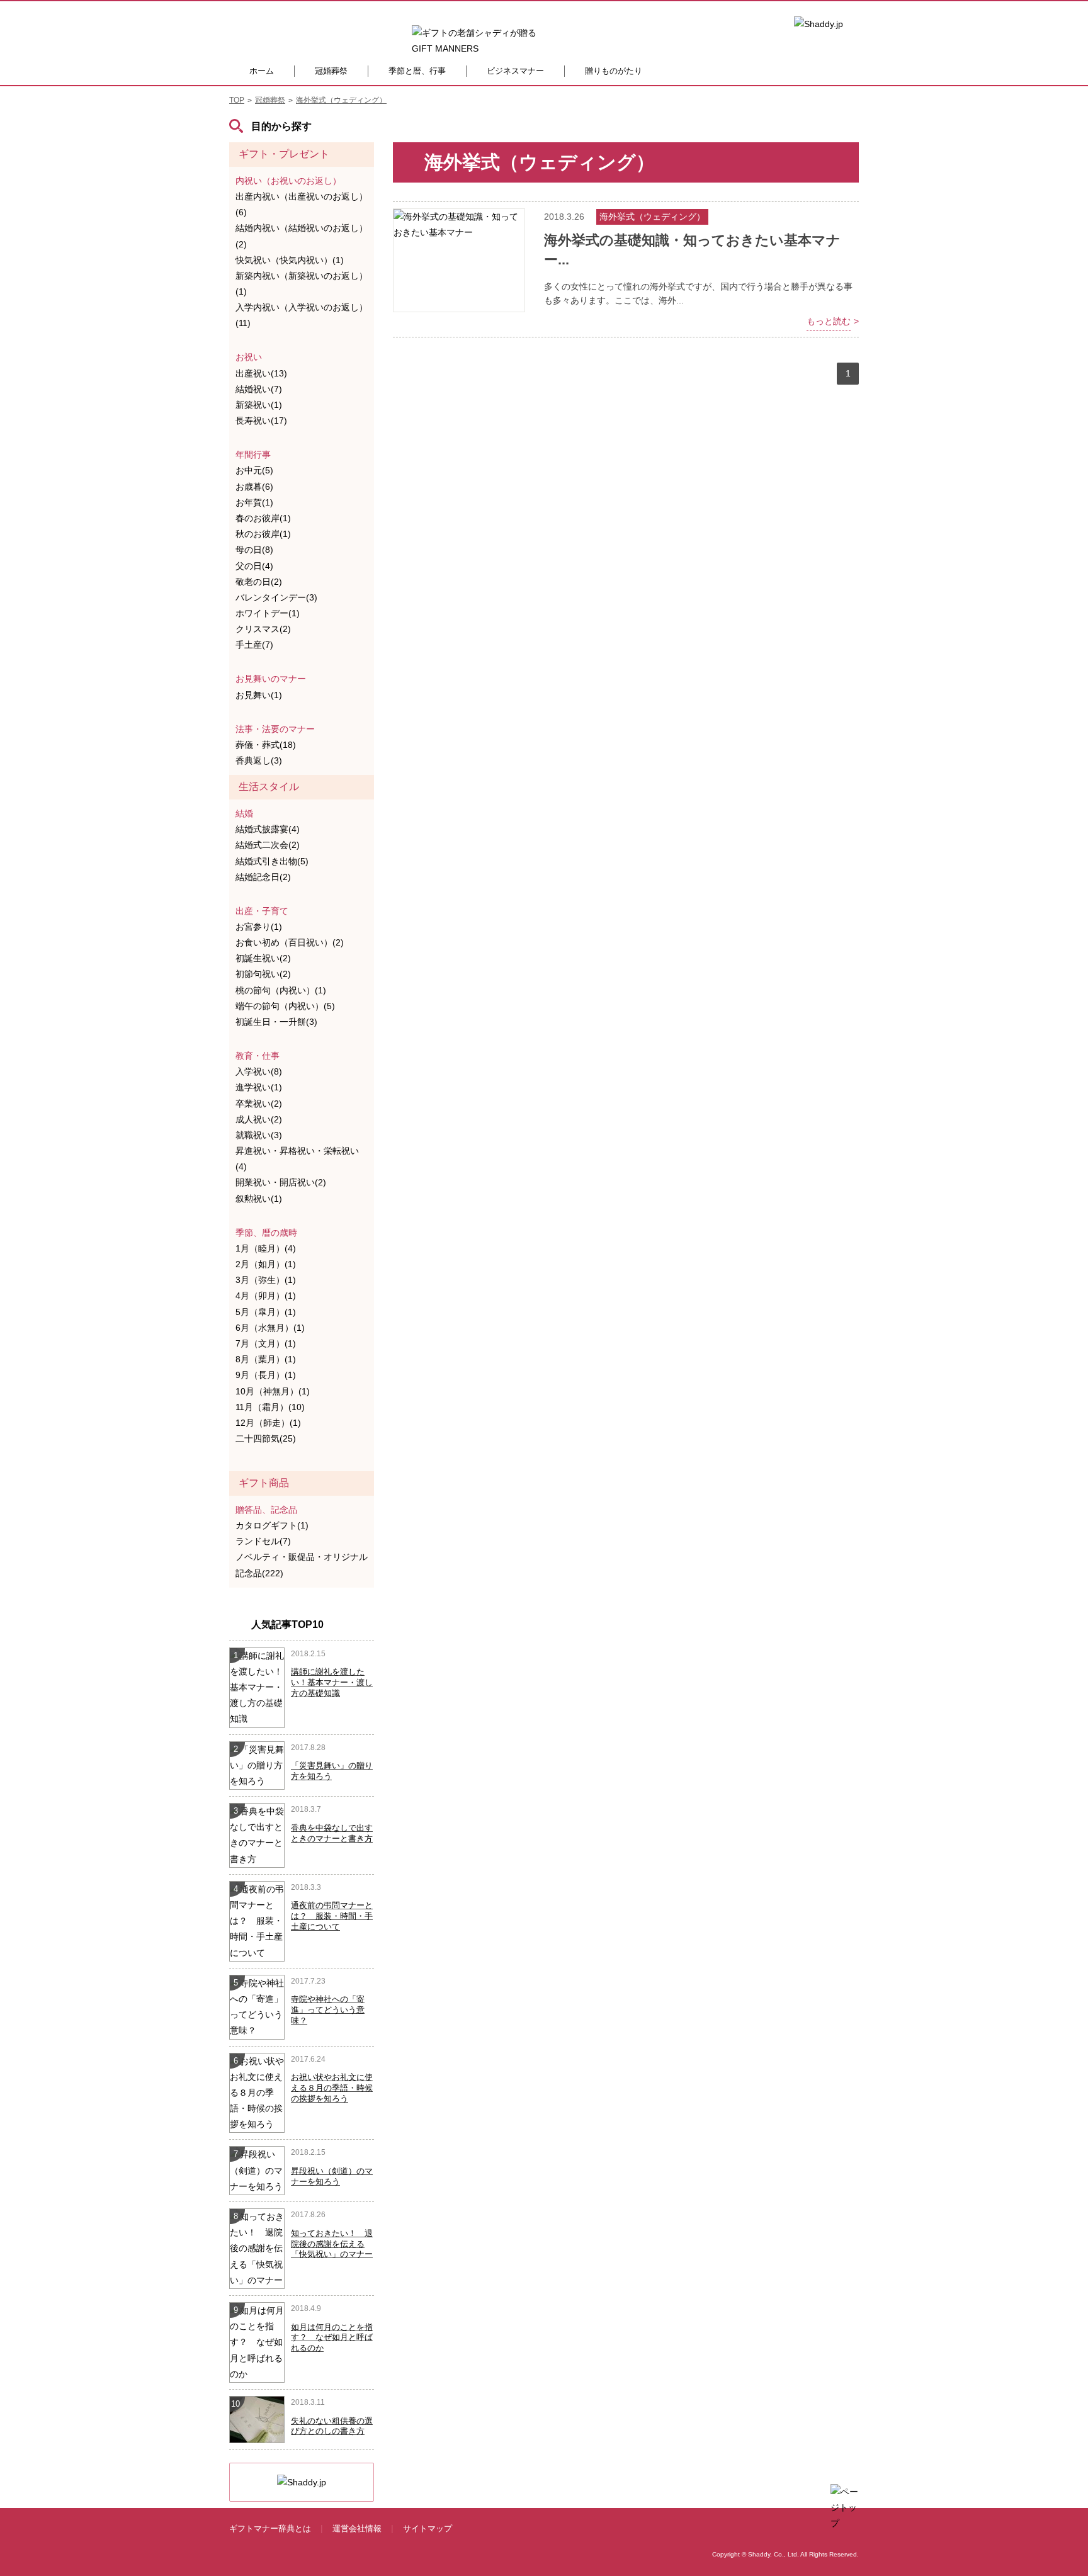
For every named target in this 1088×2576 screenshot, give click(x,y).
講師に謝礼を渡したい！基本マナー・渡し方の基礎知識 (332, 1682)
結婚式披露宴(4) (268, 829)
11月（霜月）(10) (270, 1407)
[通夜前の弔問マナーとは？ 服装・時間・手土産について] (257, 1921)
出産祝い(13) (261, 373)
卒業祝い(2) (259, 1104)
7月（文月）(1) (266, 1343)
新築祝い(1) (259, 405)
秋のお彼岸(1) (263, 534)
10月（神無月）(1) (273, 1391)
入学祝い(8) (259, 1071)
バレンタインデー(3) (276, 597)
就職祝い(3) (259, 1135)
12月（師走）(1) (268, 1423)
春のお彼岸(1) (263, 518)
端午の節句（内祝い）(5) (285, 1006)
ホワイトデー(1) (268, 613)
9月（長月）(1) (266, 1375)
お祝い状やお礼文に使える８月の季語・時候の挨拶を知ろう (332, 2088)
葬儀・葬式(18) (266, 745)
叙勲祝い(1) (259, 1199)
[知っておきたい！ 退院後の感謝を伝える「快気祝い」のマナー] (257, 2248)
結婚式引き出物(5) (272, 861)
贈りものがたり (614, 71)
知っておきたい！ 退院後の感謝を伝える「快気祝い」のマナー (332, 2244)
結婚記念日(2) (263, 877)
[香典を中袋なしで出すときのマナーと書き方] (257, 1834)
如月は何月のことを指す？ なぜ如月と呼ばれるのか (332, 2338)
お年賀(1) (254, 502)
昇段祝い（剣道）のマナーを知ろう (332, 2176)
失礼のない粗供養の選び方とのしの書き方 (332, 2426)
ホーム (262, 71)
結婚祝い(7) (259, 389)
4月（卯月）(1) (266, 1296)
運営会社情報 (357, 2528)
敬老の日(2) (259, 582)
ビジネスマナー (515, 71)
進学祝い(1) (259, 1087)
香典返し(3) (259, 760)
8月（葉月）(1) (266, 1359)
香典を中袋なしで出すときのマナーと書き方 (332, 1833)
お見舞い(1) (259, 695)
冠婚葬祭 (331, 71)
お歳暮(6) (254, 487)
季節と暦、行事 (417, 71)
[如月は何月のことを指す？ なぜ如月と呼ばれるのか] (257, 2342)
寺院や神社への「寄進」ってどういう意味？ (328, 2010)
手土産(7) (254, 645)
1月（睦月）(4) (266, 1248)
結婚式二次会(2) (268, 845)
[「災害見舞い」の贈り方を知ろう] (257, 1765)
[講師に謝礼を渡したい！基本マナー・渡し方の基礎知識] (257, 1686)
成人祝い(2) (259, 1119)
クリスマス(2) (263, 629)
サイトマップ (428, 2528)
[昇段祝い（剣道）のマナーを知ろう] (257, 2170)
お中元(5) (254, 470)
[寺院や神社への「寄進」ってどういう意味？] (257, 2006)
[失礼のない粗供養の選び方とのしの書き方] (258, 2419)
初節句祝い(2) (263, 974)
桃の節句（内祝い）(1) (281, 990)
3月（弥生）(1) (266, 1280)
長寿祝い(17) (261, 421)
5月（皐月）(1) (266, 1312)
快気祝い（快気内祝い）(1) (290, 260)
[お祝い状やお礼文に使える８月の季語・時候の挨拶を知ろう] (257, 2092)
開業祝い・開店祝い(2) (281, 1182)
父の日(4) (254, 566)
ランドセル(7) (263, 1541)
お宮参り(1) (259, 927)
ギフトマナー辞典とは (270, 2528)
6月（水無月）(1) (270, 1328)
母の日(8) (254, 550)
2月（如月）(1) (266, 1264)
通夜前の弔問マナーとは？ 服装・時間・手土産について (332, 1916)
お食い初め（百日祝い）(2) (290, 942)
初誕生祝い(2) (263, 958)
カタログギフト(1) (272, 1525)
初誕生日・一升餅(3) (276, 1022)
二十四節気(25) (266, 1438)
